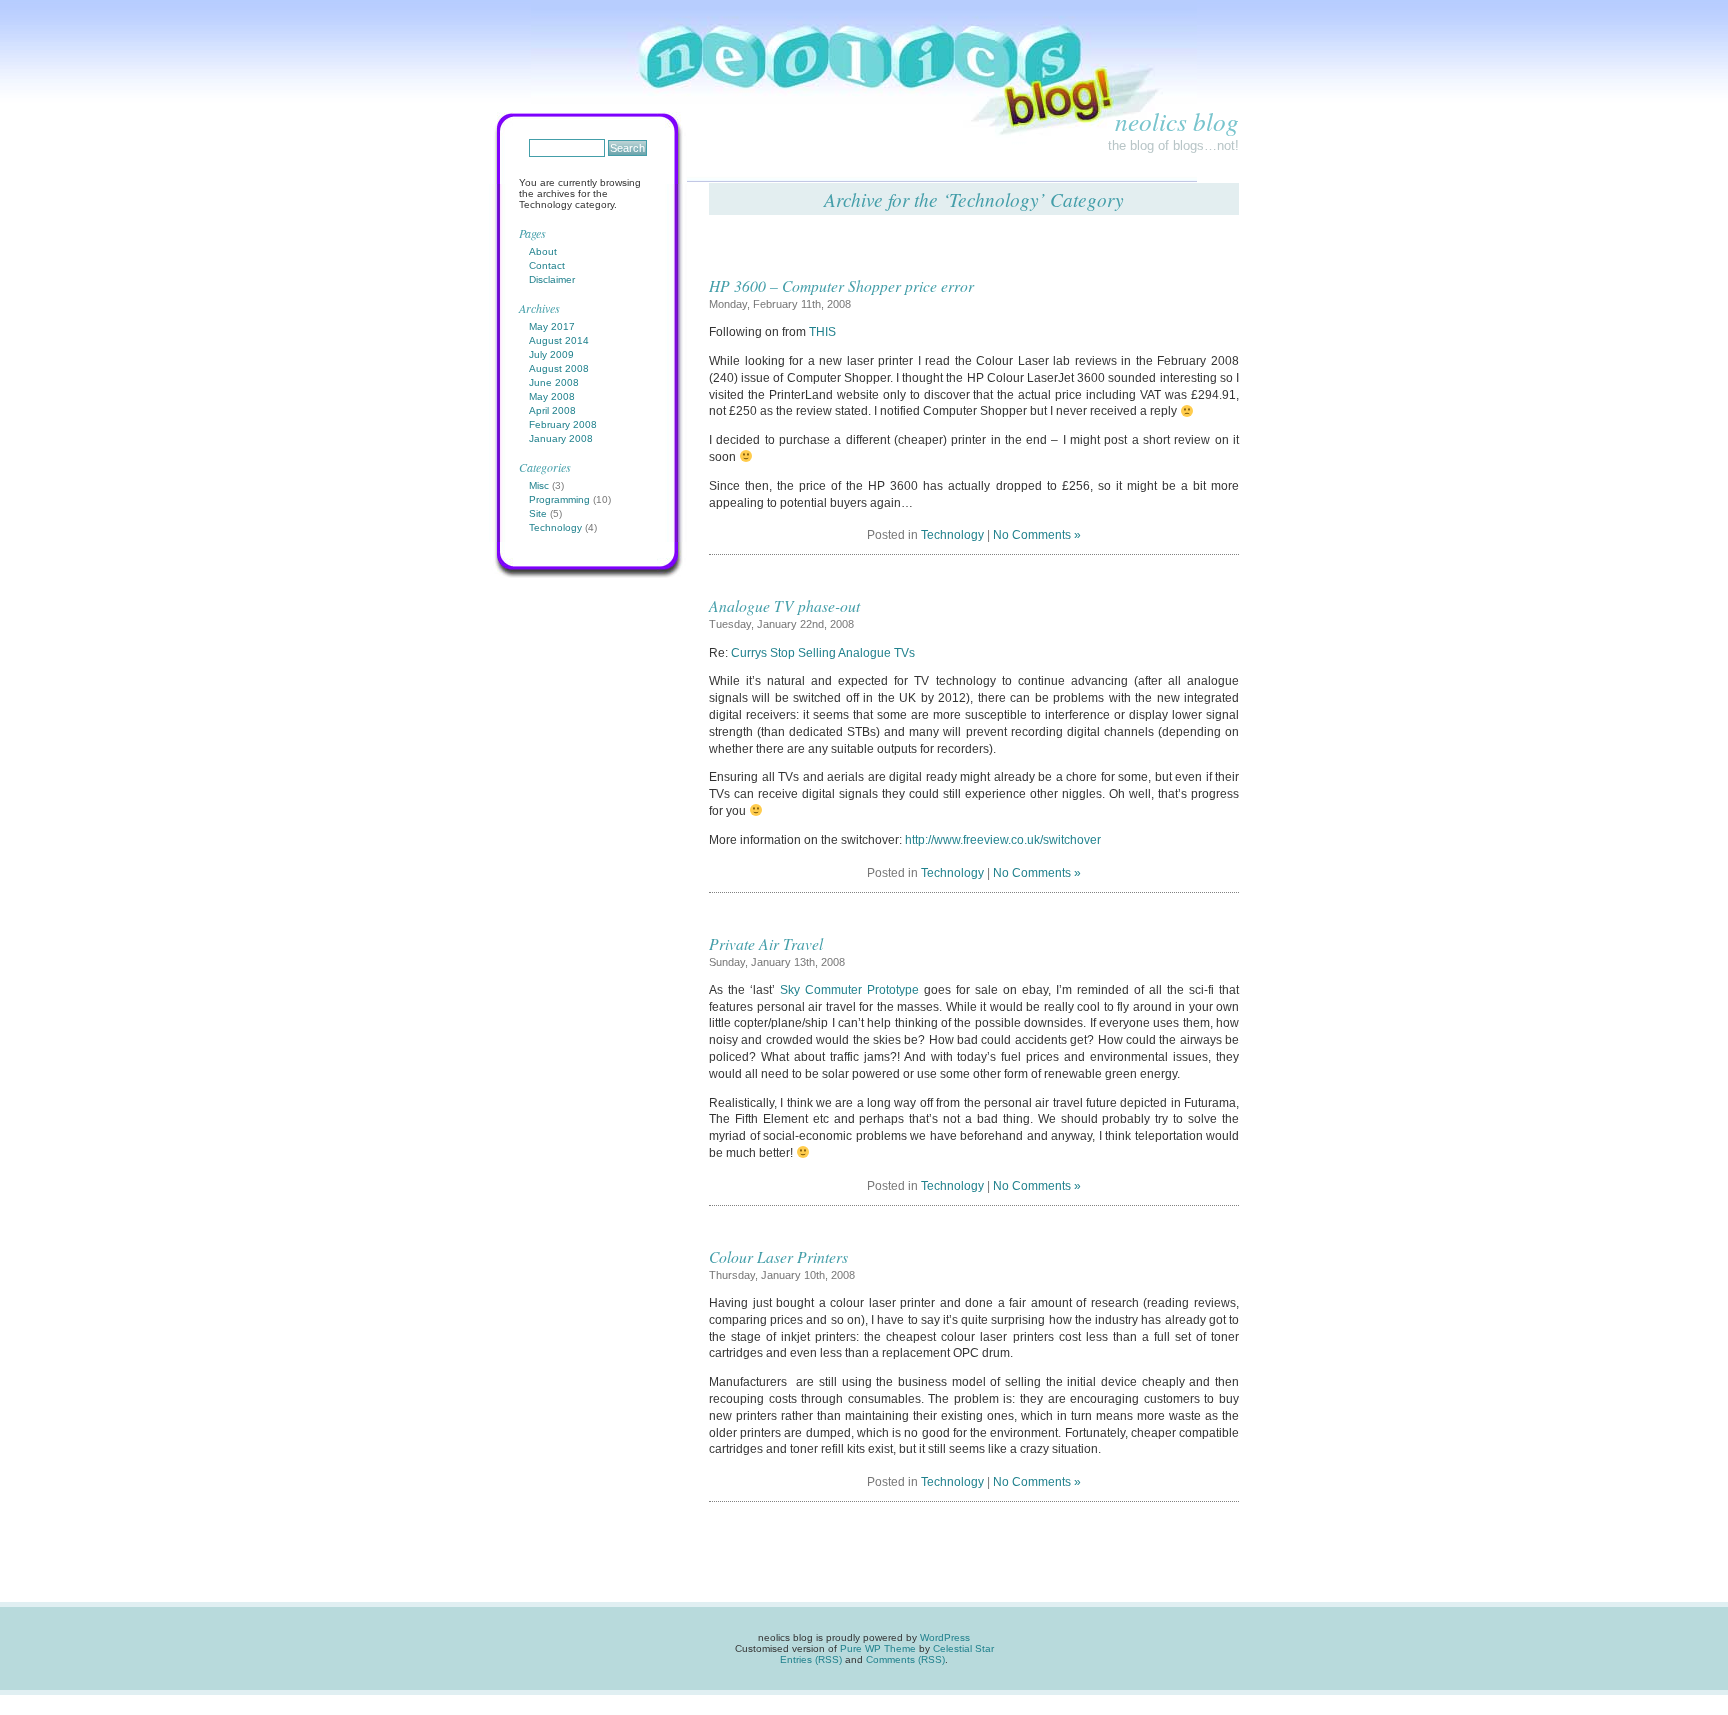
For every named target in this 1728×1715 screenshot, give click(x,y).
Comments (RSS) (905, 1659)
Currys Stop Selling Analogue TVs (823, 653)
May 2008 (552, 396)
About (543, 251)
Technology (952, 535)
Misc (539, 485)
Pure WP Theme (878, 1648)
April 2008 (552, 410)
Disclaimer (552, 279)
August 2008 (559, 368)
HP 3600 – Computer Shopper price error (841, 285)
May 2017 (552, 326)
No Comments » (1037, 535)
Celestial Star (963, 1648)
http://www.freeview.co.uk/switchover (1003, 840)
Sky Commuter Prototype (849, 990)
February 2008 (563, 424)
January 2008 (561, 438)
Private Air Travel (766, 943)
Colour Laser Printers (778, 1256)
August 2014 (559, 340)
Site (538, 513)
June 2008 (554, 382)
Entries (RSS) (811, 1659)
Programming (559, 499)
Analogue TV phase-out (784, 605)
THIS (822, 332)
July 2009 (551, 354)
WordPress (945, 1637)
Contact (547, 265)
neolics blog (1177, 121)
